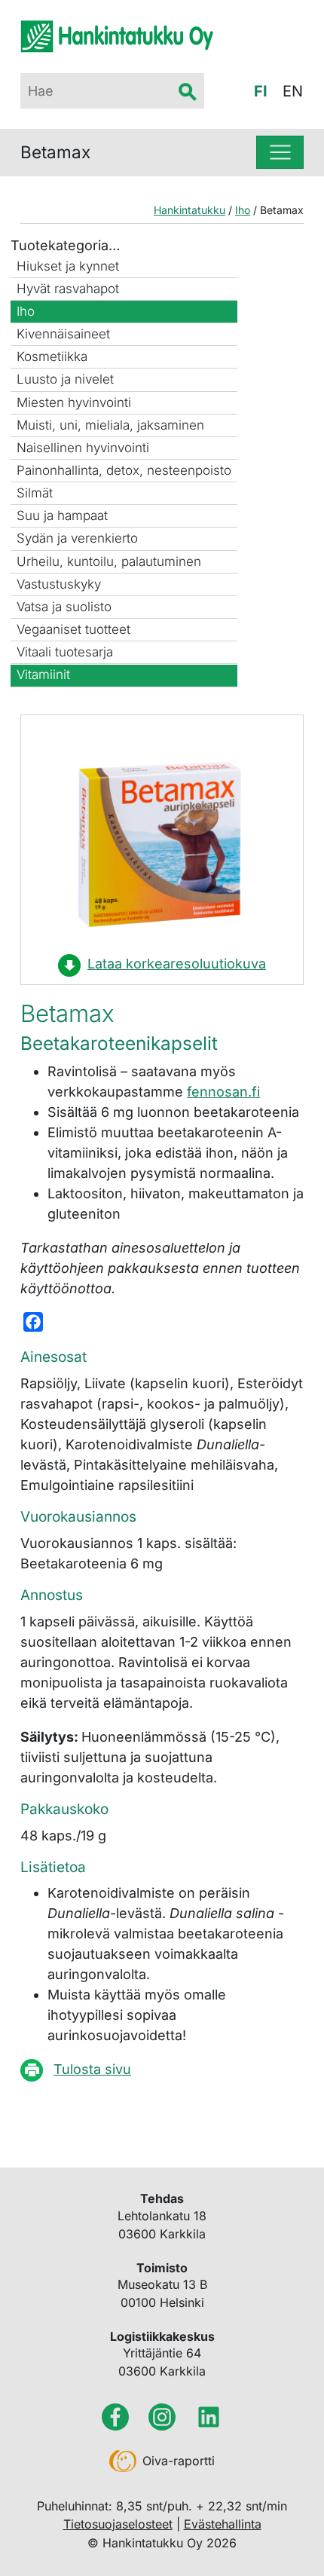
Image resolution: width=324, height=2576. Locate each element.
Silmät (35, 493)
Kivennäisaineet (63, 334)
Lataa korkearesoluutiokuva (177, 964)
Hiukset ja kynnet (68, 266)
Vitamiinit (43, 675)
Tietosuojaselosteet (118, 2524)
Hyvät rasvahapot (68, 289)
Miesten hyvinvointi (74, 402)
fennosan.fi (223, 1092)
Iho (26, 311)
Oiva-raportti (179, 2461)
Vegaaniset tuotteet (73, 629)
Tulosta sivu (92, 2069)
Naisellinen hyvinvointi (83, 448)
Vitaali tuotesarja (65, 652)
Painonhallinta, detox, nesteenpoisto (124, 470)
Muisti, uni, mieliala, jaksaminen (110, 425)
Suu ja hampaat (62, 516)
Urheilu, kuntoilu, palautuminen (109, 561)
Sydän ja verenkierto (77, 538)
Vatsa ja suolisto (64, 607)
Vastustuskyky (59, 584)
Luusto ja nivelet (65, 379)
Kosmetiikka (52, 356)
